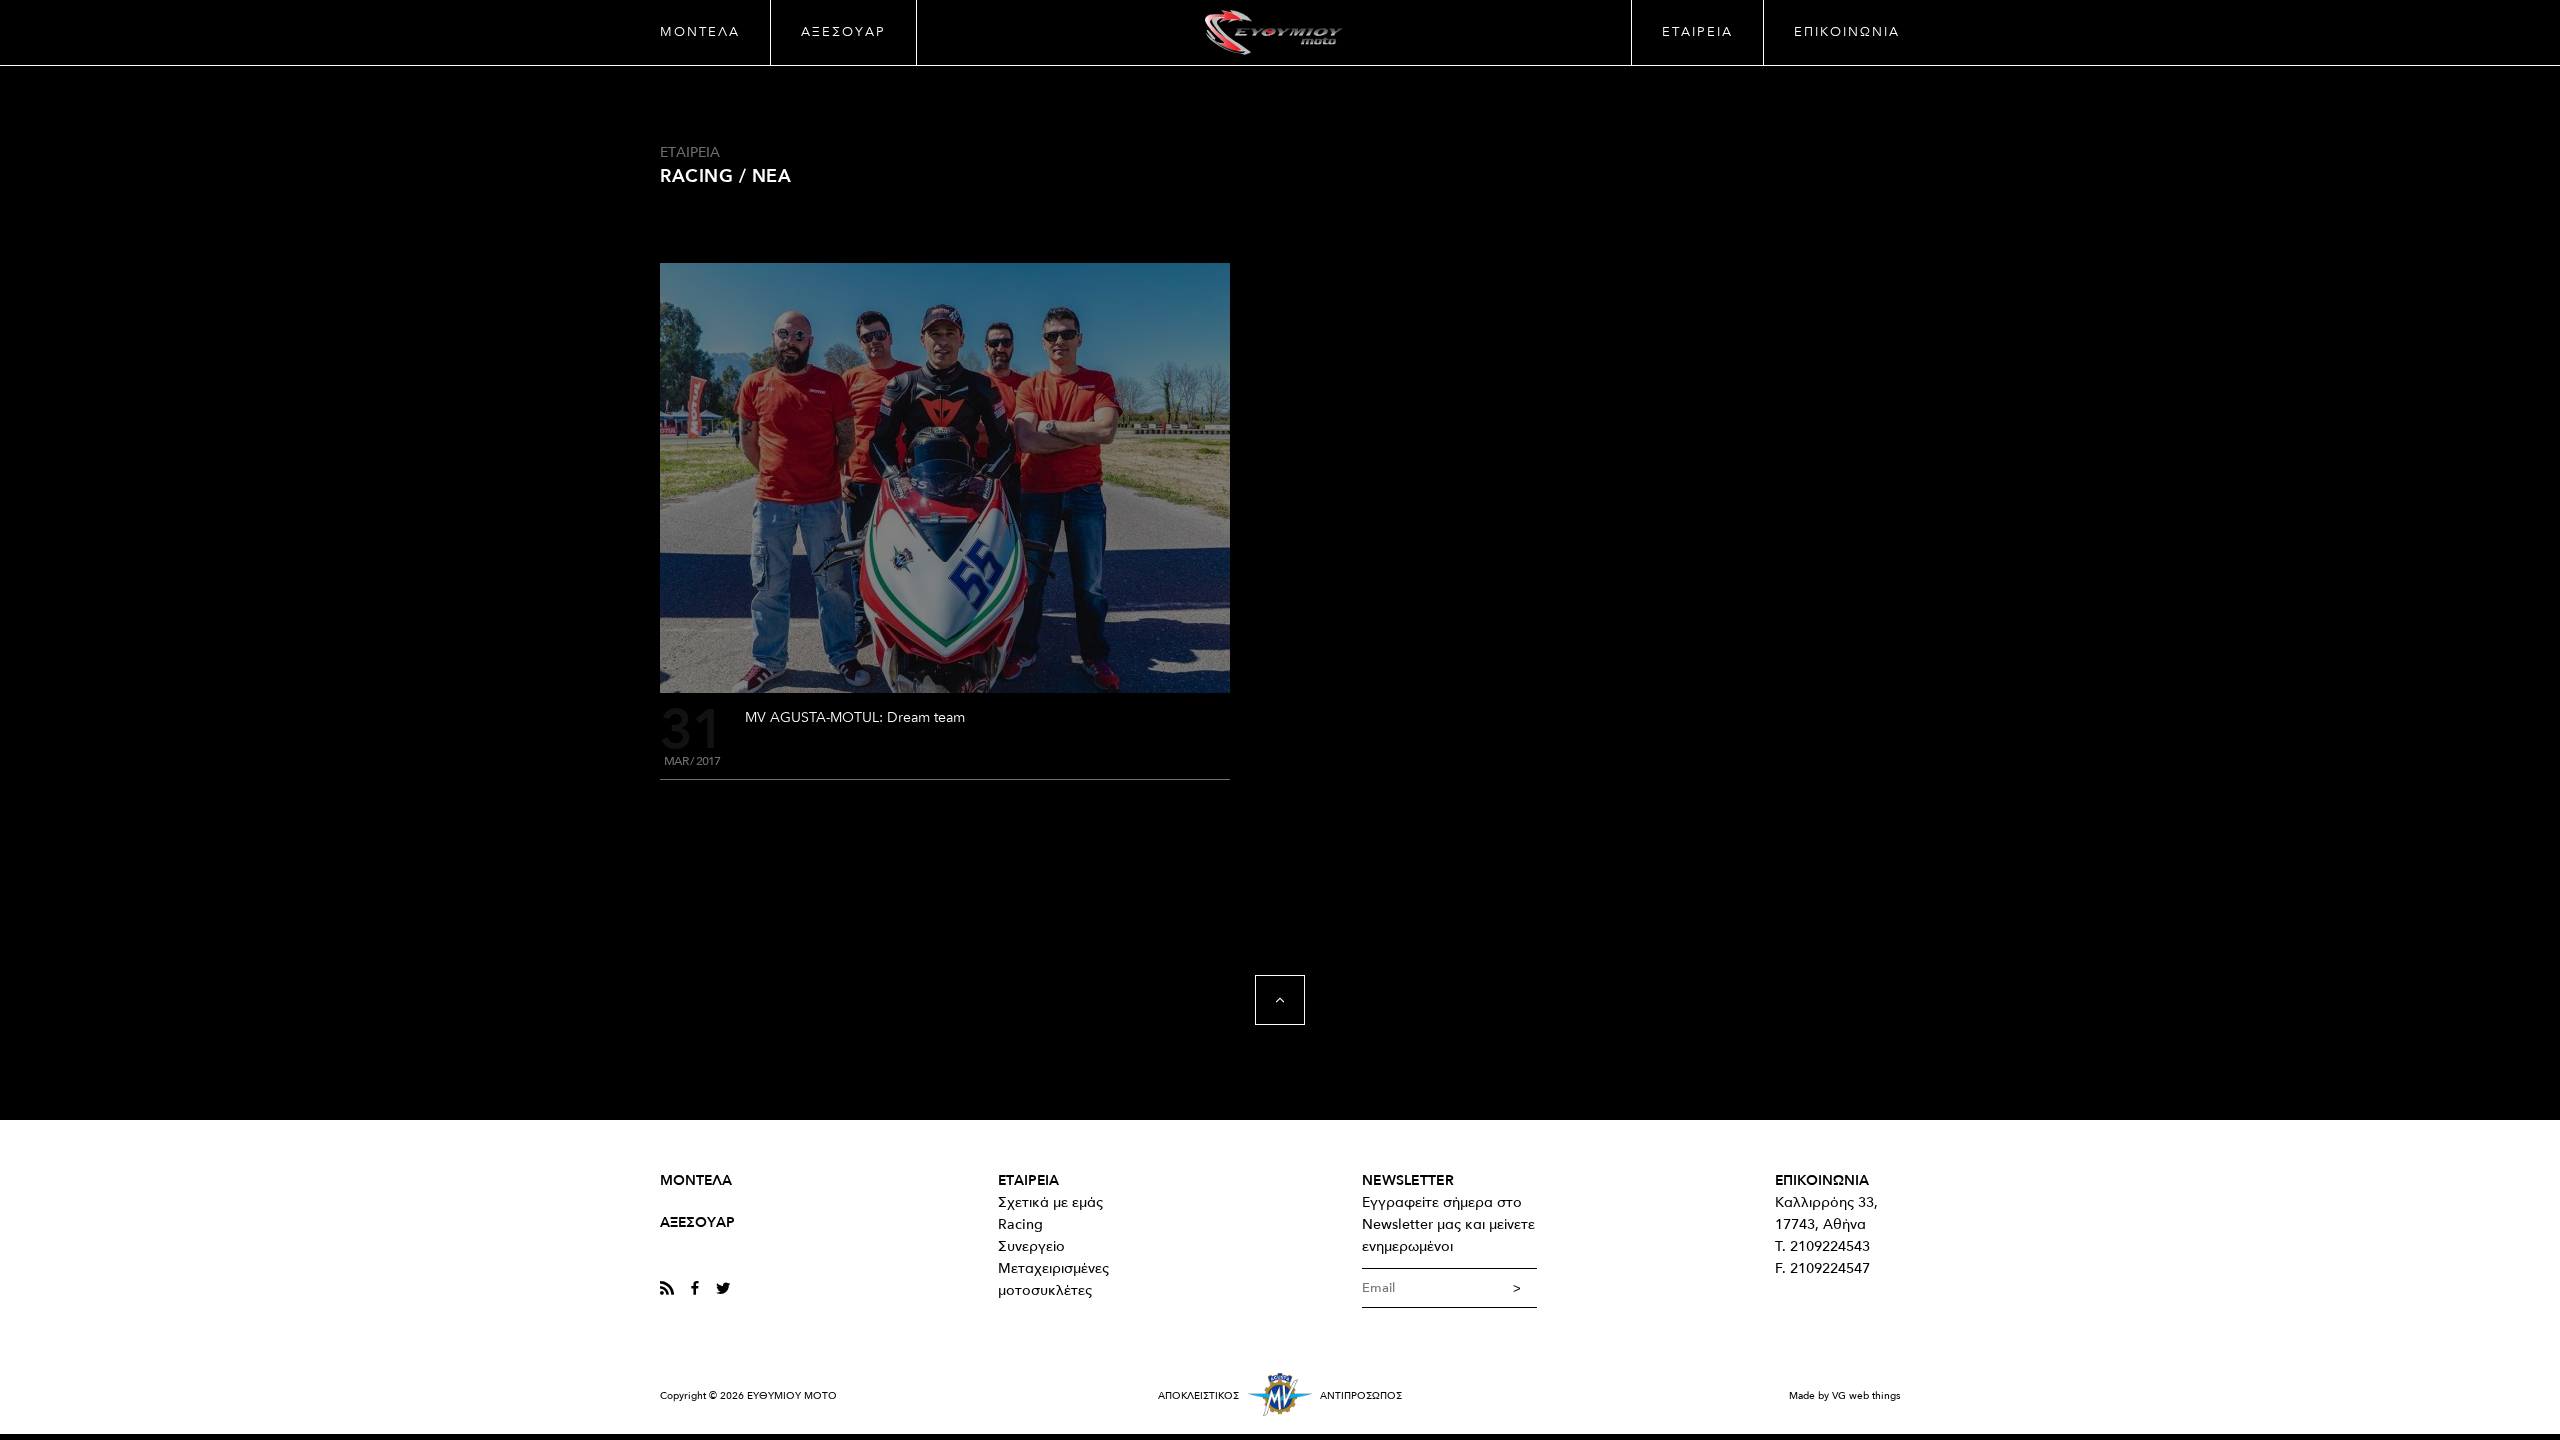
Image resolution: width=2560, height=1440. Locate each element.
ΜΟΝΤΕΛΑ (700, 32)
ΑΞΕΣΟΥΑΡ (843, 32)
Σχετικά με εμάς (1050, 1202)
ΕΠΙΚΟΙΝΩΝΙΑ (1847, 32)
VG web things (1866, 1396)
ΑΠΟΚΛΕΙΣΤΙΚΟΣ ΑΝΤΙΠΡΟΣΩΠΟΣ (1280, 1396)
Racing (1020, 1224)
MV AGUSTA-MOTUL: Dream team (855, 717)
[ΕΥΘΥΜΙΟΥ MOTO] (1273, 32)
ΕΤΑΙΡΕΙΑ (1697, 32)
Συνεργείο (1031, 1246)
